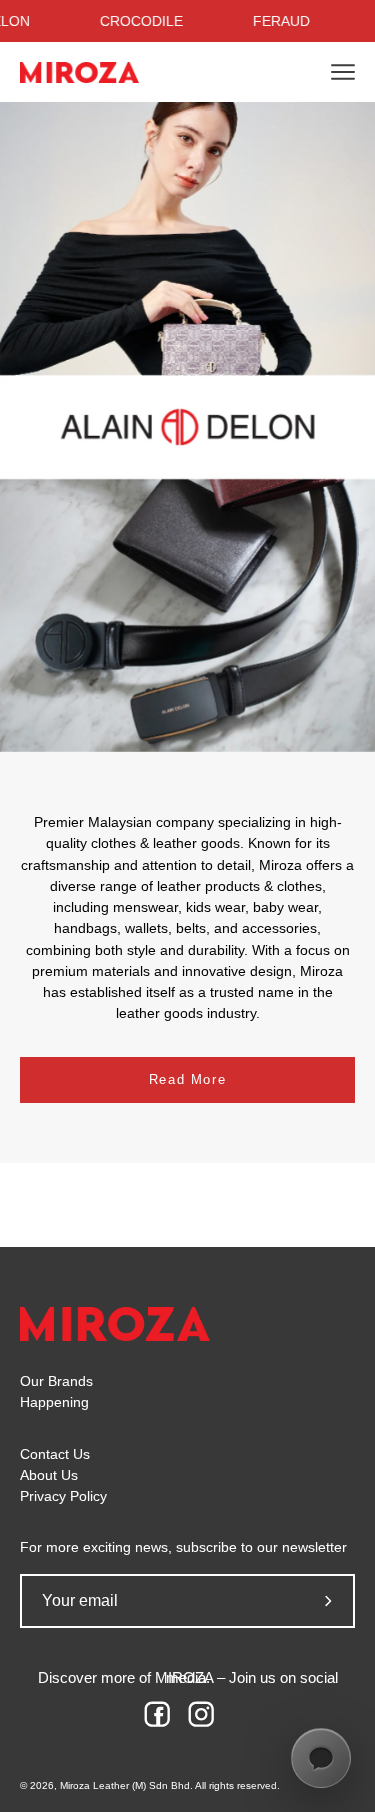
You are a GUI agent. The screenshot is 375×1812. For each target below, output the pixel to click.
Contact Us (55, 1454)
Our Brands (56, 1381)
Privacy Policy (63, 1496)
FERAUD (281, 21)
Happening (54, 1402)
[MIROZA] (80, 72)
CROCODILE (141, 21)
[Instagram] (210, 1723)
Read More (187, 1079)
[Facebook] (166, 1723)
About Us (49, 1475)
